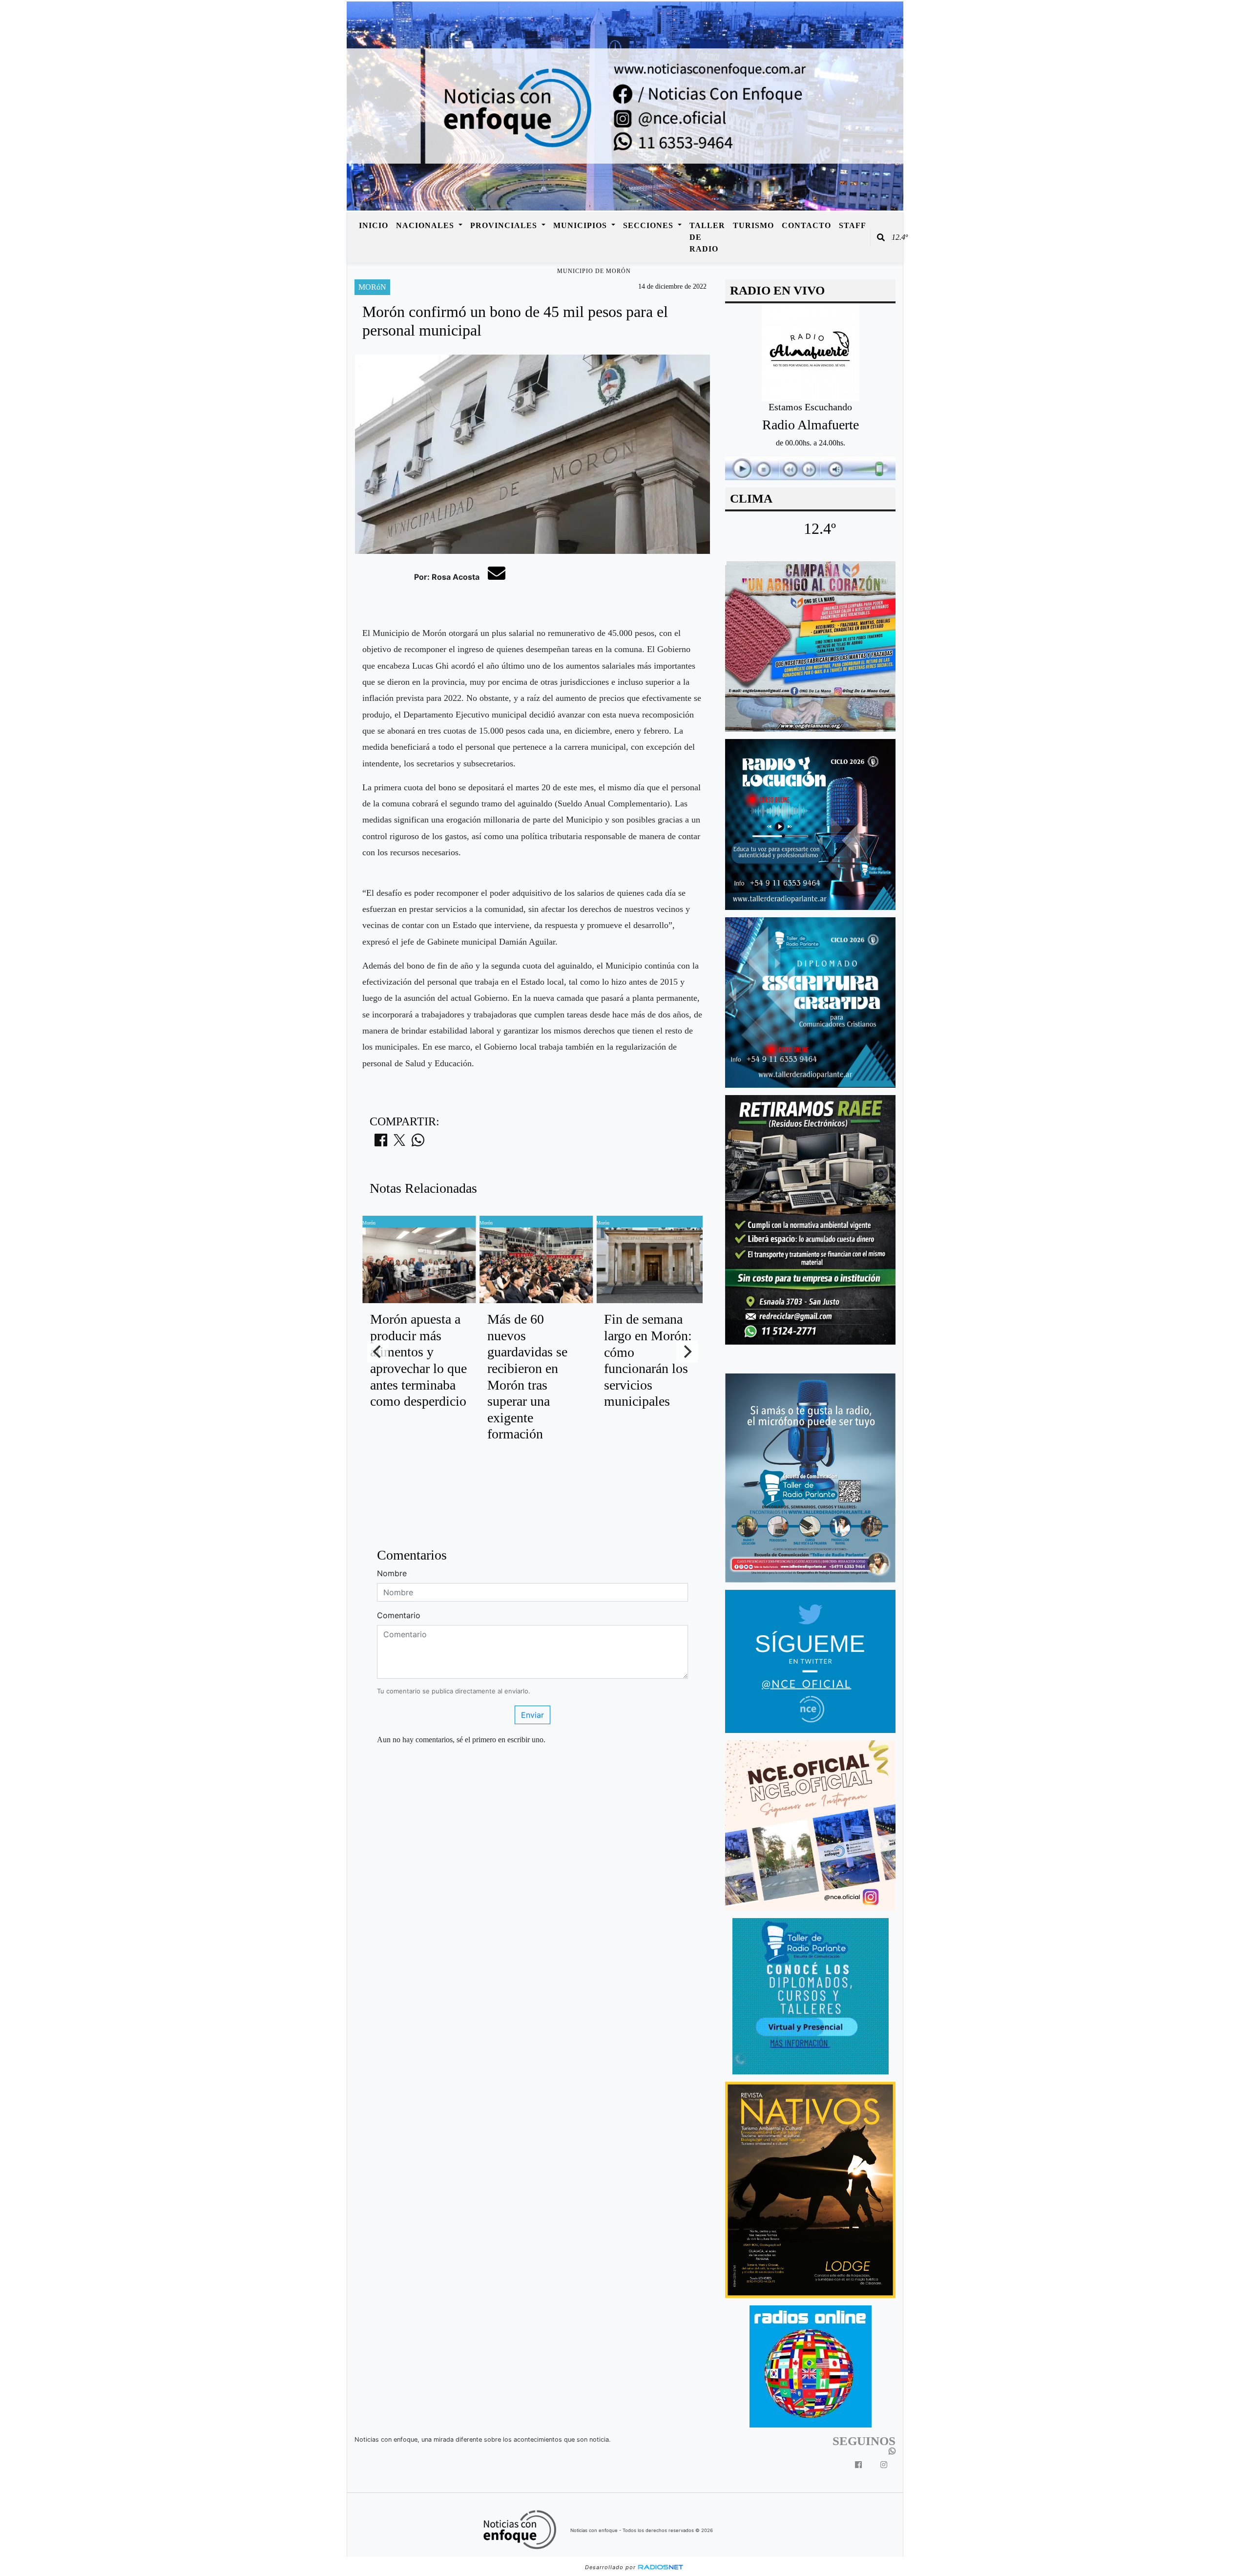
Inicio (374, 225)
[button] (881, 237)
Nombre (392, 1573)
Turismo (753, 225)
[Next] (687, 1351)
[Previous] (378, 1351)
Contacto (806, 225)
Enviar (532, 1715)
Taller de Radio (707, 237)
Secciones (649, 225)
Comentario (399, 1615)
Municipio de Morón (594, 271)
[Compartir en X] (399, 1143)
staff (853, 225)
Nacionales (426, 225)
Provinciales (505, 225)
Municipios (581, 225)
